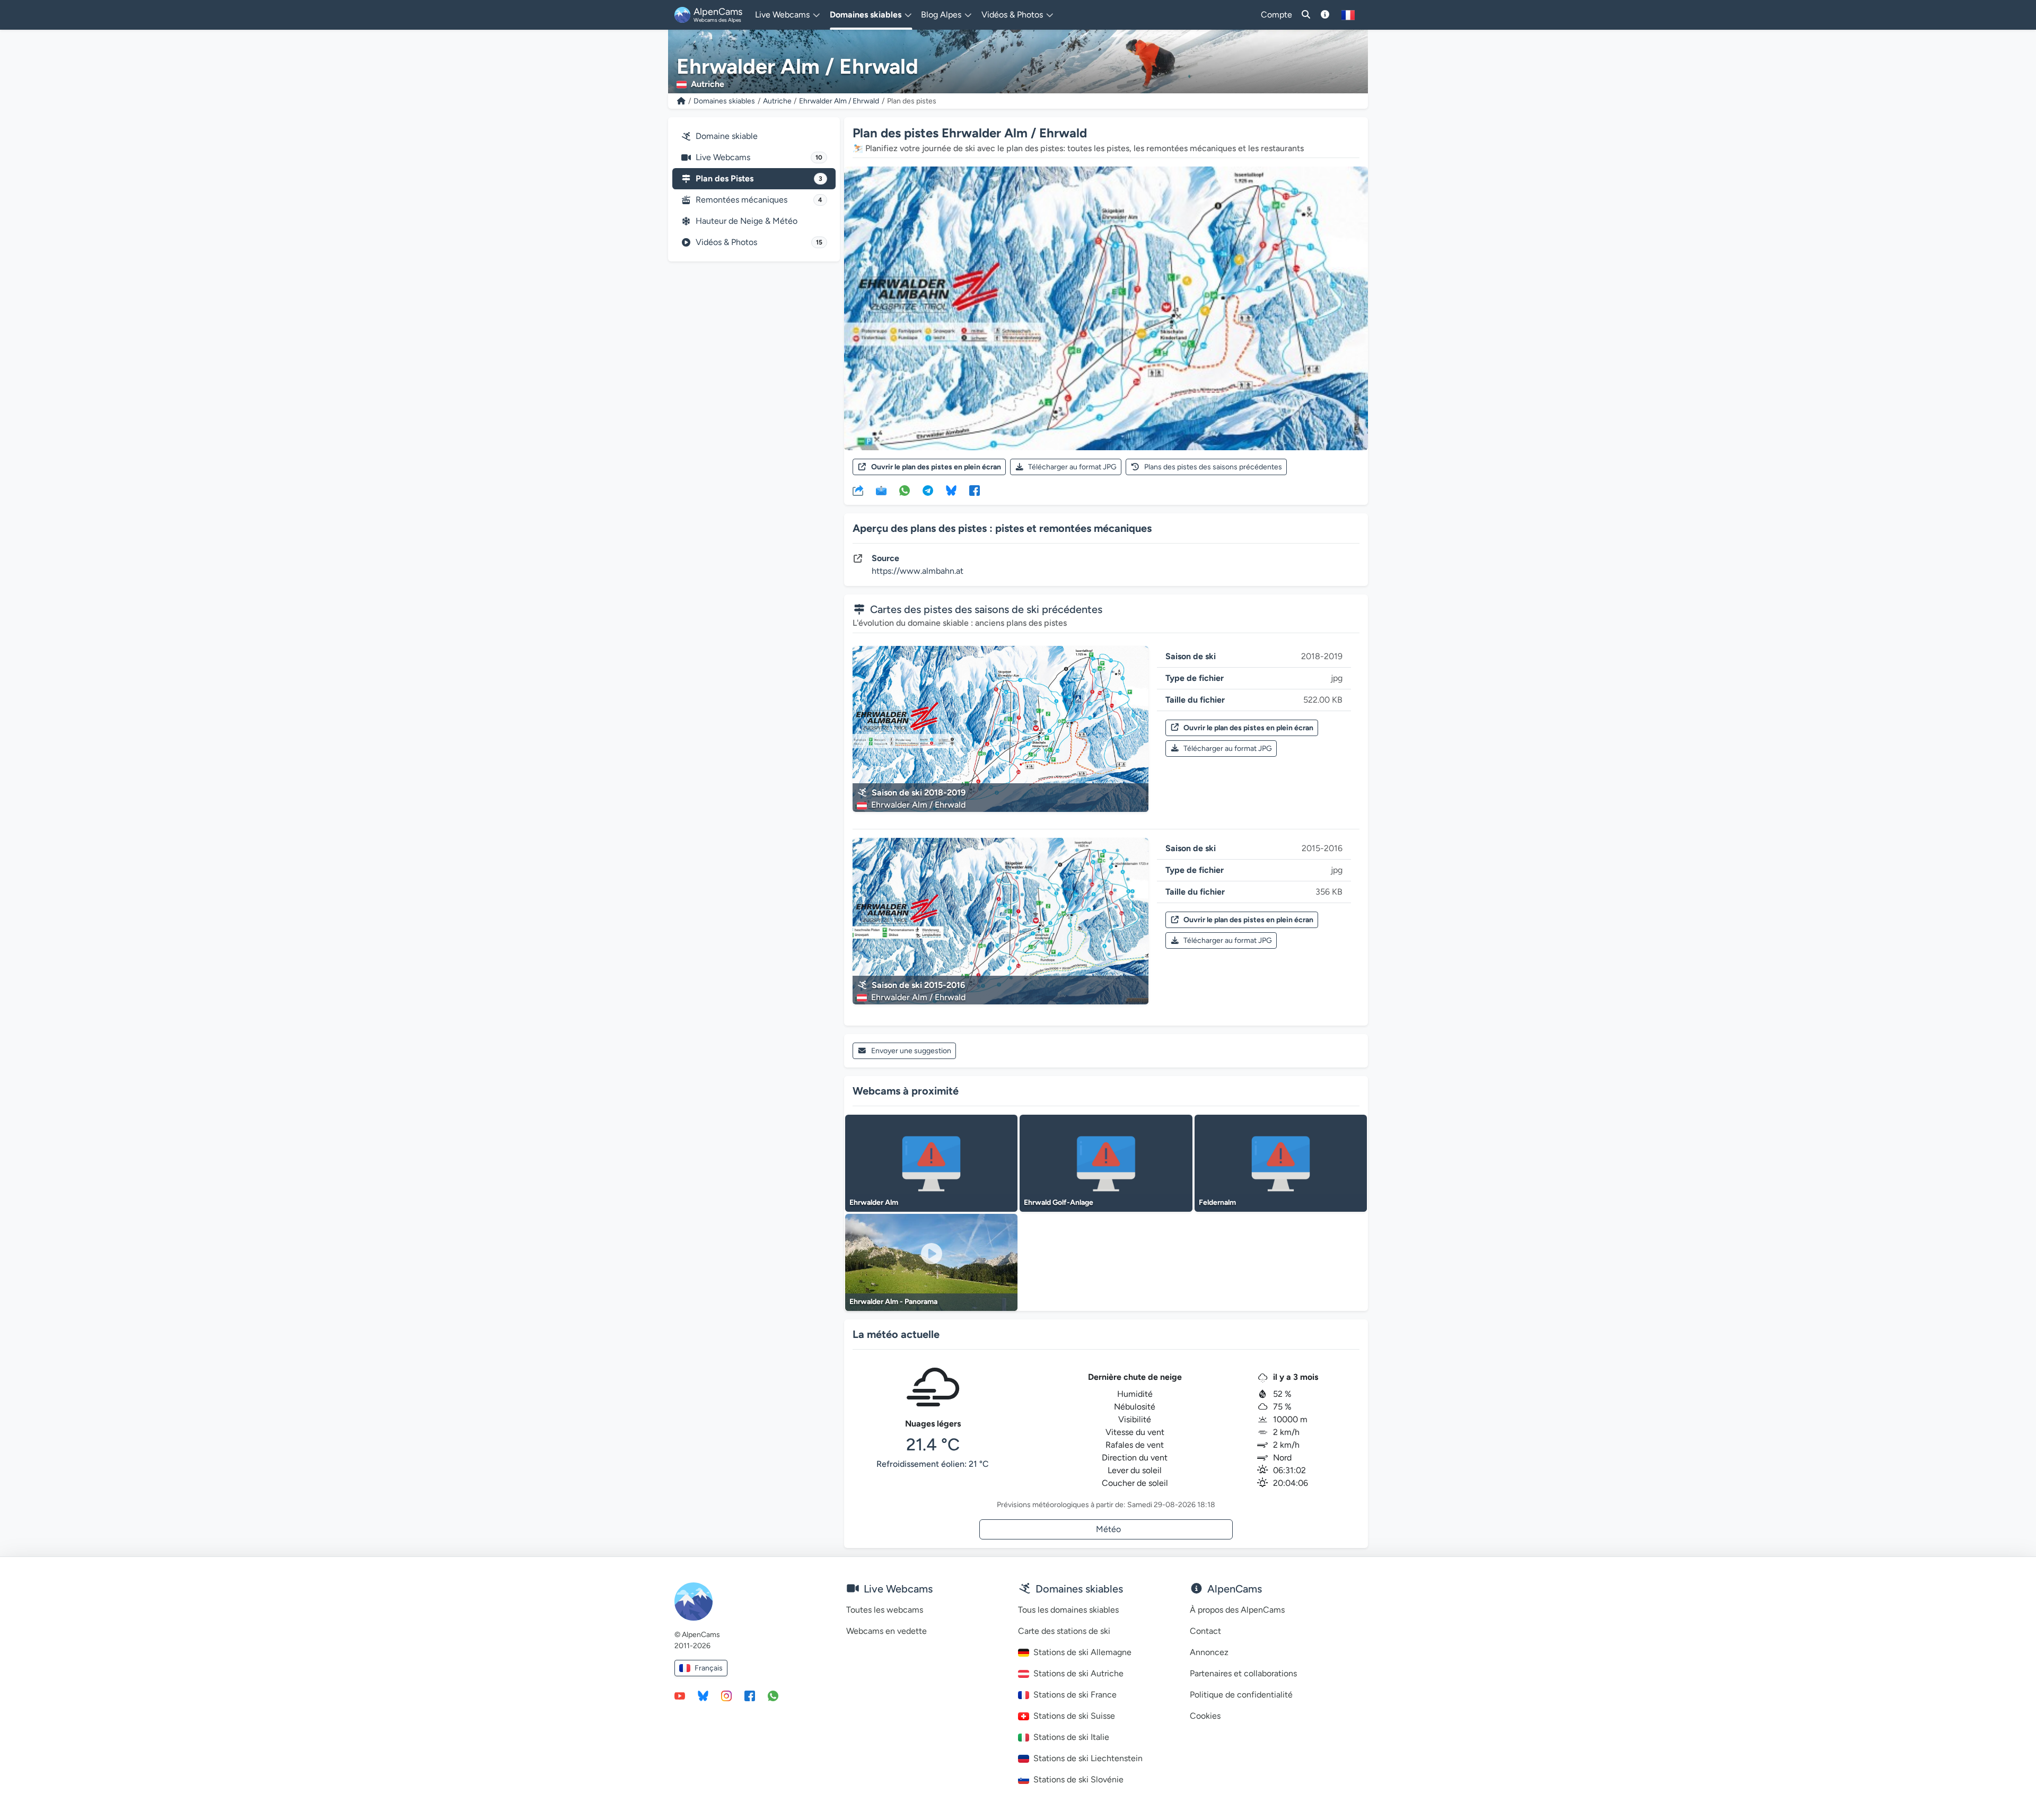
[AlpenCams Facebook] (750, 1695)
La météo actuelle (896, 1334)
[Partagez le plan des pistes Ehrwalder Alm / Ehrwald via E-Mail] (881, 490)
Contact (1205, 1631)
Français (709, 1668)
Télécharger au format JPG (1072, 467)
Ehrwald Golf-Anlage (1059, 1202)
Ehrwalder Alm (874, 1202)
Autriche (777, 101)
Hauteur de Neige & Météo (747, 221)
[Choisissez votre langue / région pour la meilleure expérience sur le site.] (1348, 15)
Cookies (1205, 1716)
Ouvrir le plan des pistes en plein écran (936, 467)
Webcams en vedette (887, 1631)
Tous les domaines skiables (1068, 1610)
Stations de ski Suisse (1074, 1716)
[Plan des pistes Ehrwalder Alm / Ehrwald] (1106, 308)
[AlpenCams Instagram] (726, 1695)
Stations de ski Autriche (1078, 1673)
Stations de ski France (1075, 1695)
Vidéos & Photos (759, 242)
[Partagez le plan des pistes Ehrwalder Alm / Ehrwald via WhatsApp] (905, 490)
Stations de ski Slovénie (1078, 1779)
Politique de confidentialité (1241, 1695)
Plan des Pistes (759, 178)
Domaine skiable (727, 136)
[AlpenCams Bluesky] (703, 1695)
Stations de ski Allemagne (1082, 1652)
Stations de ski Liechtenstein (1088, 1758)
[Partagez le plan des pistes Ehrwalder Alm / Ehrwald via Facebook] (975, 490)
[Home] (681, 101)
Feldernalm (1217, 1202)
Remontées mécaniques (759, 200)
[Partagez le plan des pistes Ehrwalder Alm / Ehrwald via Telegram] (928, 490)
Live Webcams (759, 157)
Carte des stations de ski (1064, 1631)
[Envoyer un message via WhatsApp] (773, 1695)
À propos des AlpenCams (1237, 1610)
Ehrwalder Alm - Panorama (893, 1302)
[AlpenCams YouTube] (680, 1695)
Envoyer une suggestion (911, 1051)
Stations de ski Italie (1071, 1737)
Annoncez (1209, 1652)
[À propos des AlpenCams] (1325, 15)
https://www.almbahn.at (918, 571)
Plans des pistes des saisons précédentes (1213, 467)
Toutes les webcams (885, 1610)
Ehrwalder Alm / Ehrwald (839, 101)
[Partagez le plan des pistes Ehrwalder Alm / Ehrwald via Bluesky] (951, 490)
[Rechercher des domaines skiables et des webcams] (1306, 15)
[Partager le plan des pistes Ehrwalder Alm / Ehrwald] (858, 490)
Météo (1108, 1529)
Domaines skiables (724, 101)
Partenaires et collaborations (1243, 1673)
